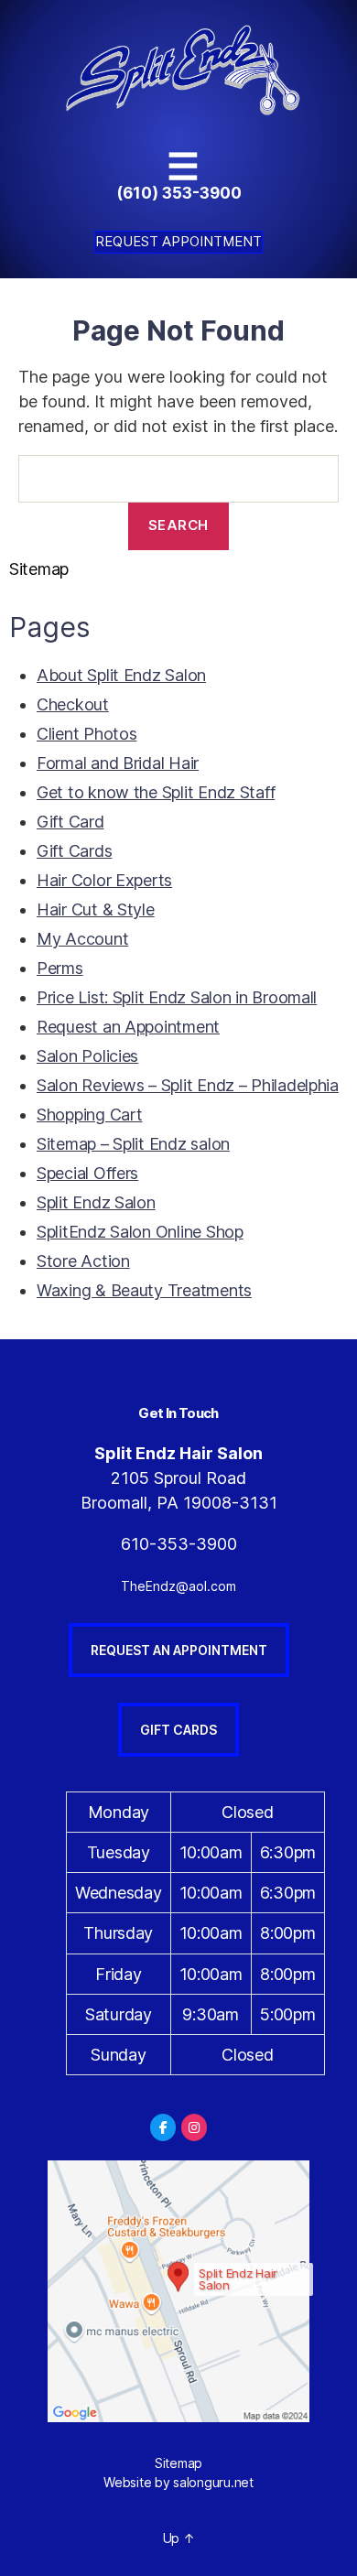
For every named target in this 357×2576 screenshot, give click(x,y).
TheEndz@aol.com (178, 1586)
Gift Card (70, 822)
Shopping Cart (90, 1115)
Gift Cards (74, 851)
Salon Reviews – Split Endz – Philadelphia (188, 1085)
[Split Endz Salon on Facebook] (163, 2127)
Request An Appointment (179, 1650)
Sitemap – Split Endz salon (133, 1144)
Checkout (73, 704)
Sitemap (178, 2463)
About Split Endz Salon (121, 675)
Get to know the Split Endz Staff (156, 792)
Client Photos (87, 734)
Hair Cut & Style (96, 909)
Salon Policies (87, 1056)
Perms (60, 968)
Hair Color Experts (104, 880)
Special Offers (87, 1173)
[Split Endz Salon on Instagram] (194, 2127)
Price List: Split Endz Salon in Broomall (177, 997)
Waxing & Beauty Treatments (144, 1290)
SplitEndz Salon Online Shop (140, 1232)
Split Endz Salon (96, 1202)
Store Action (83, 1261)
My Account (82, 939)
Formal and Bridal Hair (118, 763)
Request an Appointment (128, 1027)
